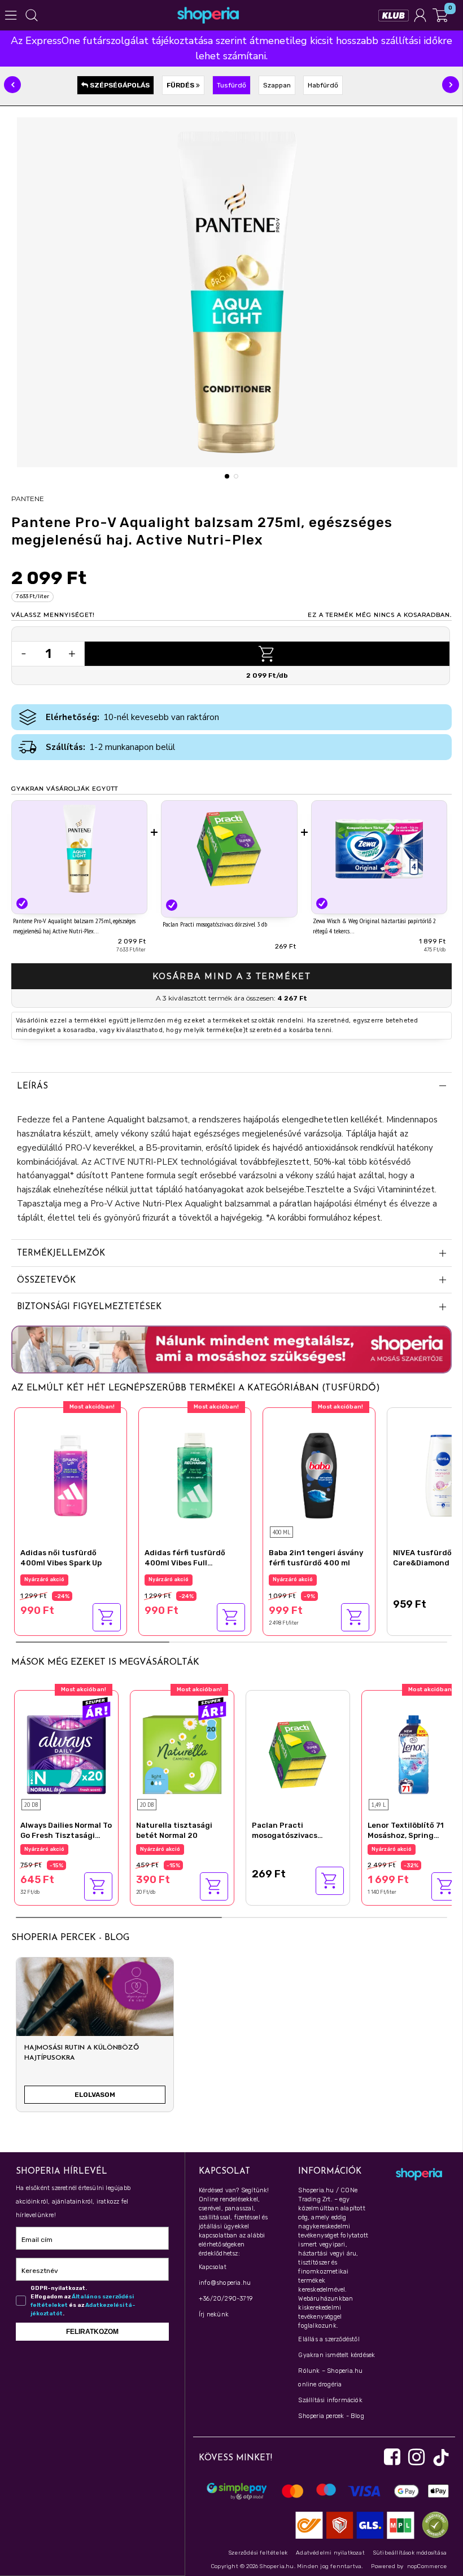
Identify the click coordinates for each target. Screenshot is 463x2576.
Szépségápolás (119, 85)
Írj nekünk (214, 2314)
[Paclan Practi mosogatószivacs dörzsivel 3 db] (229, 850)
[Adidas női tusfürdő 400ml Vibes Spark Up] (71, 1474)
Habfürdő (323, 85)
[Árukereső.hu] (433, 2524)
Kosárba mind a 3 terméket (231, 976)
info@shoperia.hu (225, 2283)
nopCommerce (427, 2566)
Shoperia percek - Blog (331, 2416)
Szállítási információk (330, 2400)
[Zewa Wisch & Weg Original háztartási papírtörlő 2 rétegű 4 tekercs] (379, 848)
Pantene (28, 499)
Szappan (277, 85)
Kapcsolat (213, 2267)
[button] (12, 85)
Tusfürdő (231, 85)
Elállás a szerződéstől (329, 2339)
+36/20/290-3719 (226, 2299)
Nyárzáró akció (44, 1579)
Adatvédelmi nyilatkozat (330, 2553)
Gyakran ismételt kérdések (337, 2355)
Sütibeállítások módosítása (410, 2553)
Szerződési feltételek (258, 2553)
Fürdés (181, 85)
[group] (95, 2039)
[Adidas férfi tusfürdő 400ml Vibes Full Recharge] (195, 1474)
